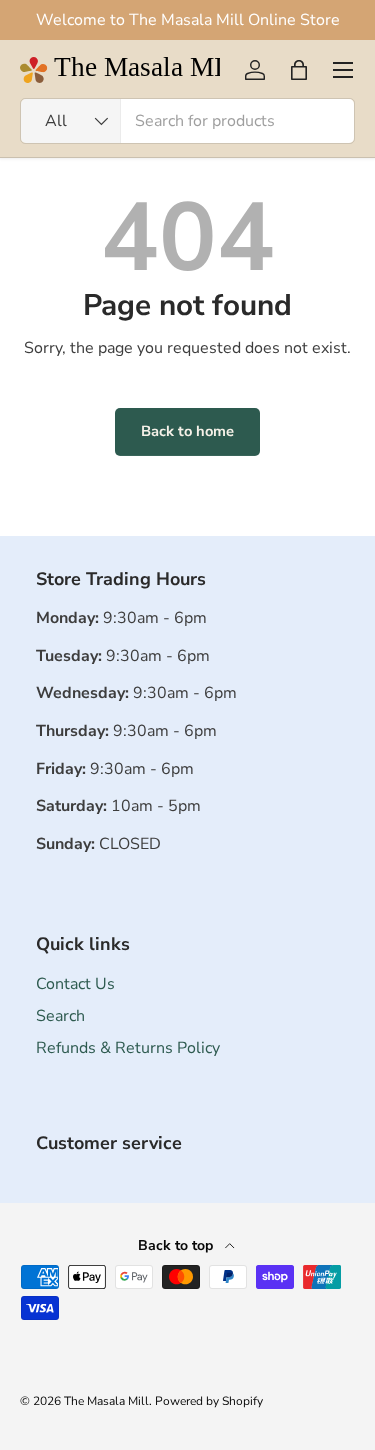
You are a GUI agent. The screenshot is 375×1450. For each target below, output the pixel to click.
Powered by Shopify (209, 1401)
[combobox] (187, 121)
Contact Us (75, 984)
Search (60, 1016)
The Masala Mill (106, 1401)
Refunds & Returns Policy (128, 1048)
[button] (299, 70)
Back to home (187, 431)
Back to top (177, 1245)
